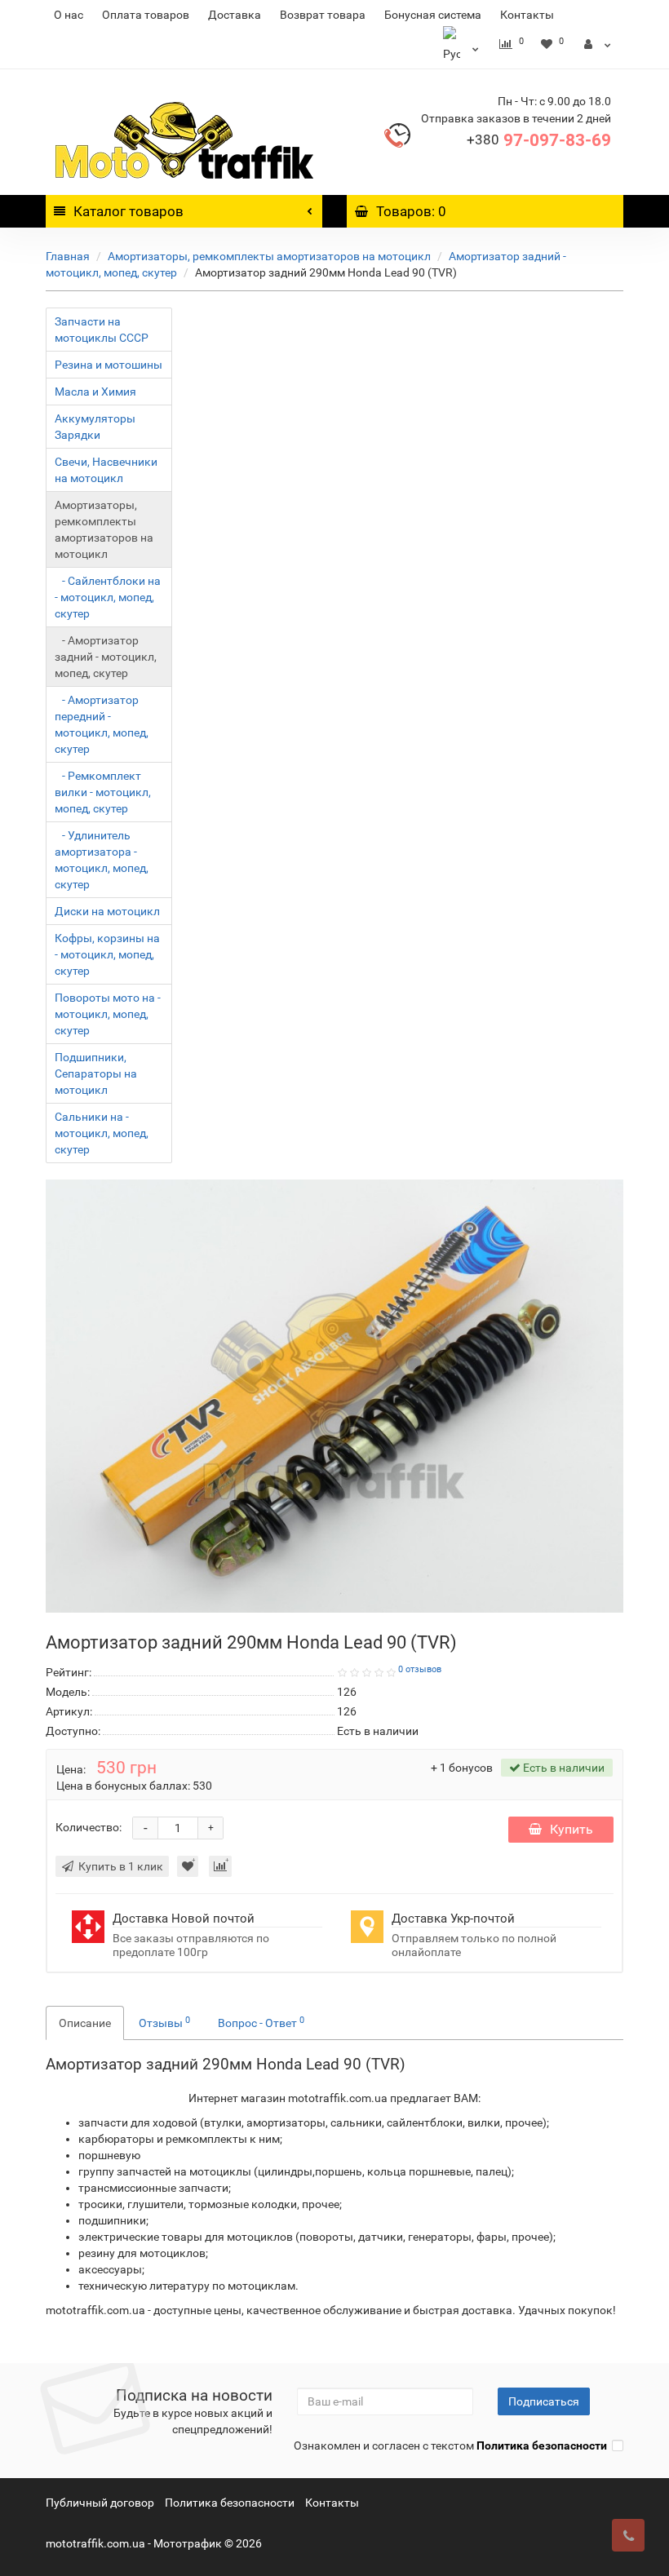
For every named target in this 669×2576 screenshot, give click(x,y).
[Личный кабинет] (598, 44)
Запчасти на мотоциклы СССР (102, 330)
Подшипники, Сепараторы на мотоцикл (96, 1073)
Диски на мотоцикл (107, 911)
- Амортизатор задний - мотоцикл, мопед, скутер (106, 657)
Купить (572, 1829)
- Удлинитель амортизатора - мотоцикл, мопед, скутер (102, 860)
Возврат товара (323, 15)
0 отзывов (420, 1669)
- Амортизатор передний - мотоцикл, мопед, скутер (102, 724)
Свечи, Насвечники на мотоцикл (106, 470)
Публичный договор (100, 2503)
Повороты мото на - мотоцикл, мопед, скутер (108, 1014)
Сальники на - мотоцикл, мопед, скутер (102, 1133)
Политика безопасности (230, 2503)
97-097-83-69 (539, 140)
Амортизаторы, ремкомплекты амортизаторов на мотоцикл (269, 256)
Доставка (235, 15)
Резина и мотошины (109, 365)
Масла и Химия (95, 392)
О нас (69, 15)
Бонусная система (433, 15)
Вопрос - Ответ (261, 2022)
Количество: (89, 1827)
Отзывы (164, 2022)
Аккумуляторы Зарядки (95, 427)
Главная (68, 256)
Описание (85, 2023)
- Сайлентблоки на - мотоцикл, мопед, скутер (108, 597)
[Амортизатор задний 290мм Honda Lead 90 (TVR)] (334, 1396)
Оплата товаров (146, 15)
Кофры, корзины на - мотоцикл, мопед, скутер (107, 954)
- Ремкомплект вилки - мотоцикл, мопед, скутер (103, 792)
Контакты (527, 15)
